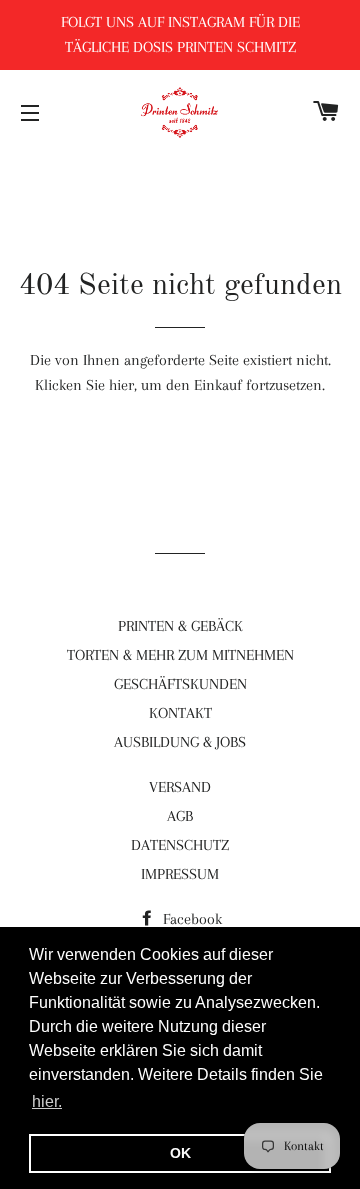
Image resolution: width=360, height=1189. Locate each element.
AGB (180, 816)
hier (121, 385)
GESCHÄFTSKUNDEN (180, 684)
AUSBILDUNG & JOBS (180, 742)
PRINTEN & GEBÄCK (180, 626)
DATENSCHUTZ (180, 845)
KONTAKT (180, 713)
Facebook (190, 919)
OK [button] (180, 1153)
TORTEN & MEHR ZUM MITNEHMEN (180, 655)
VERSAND (180, 787)
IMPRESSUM (180, 874)
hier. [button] (47, 1101)
